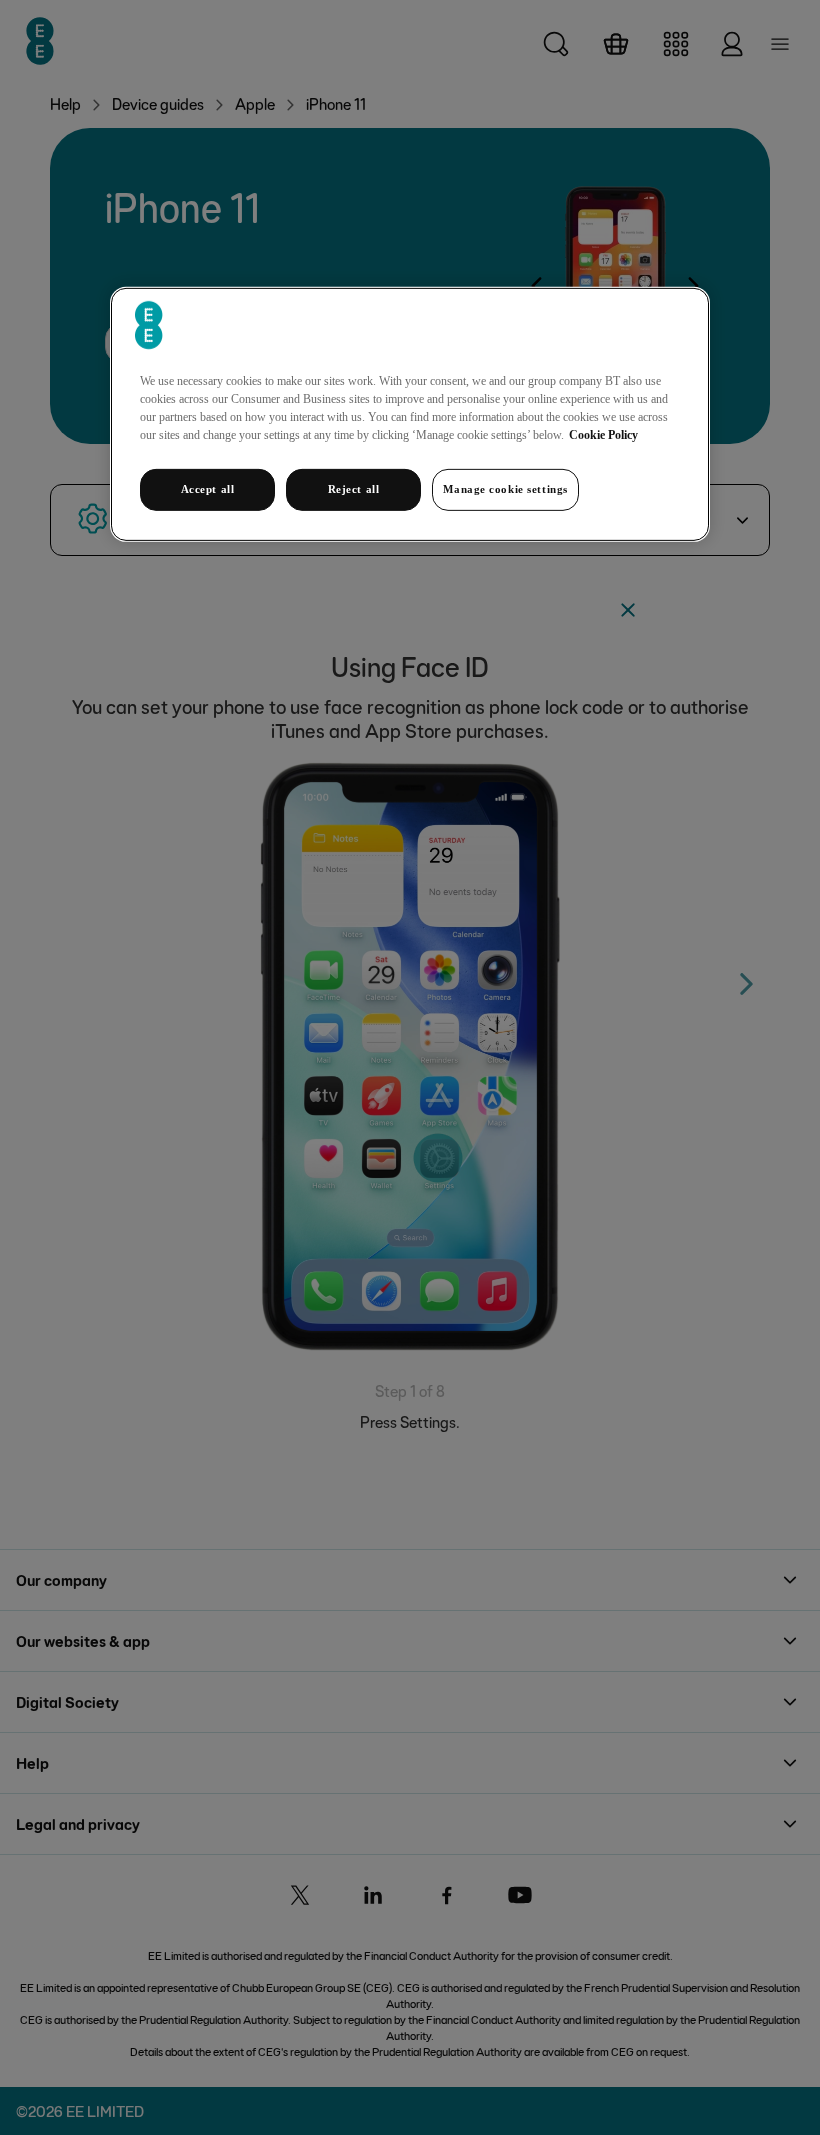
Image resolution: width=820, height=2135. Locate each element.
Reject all (354, 489)
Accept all (208, 489)
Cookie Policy (603, 435)
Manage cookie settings (505, 489)
